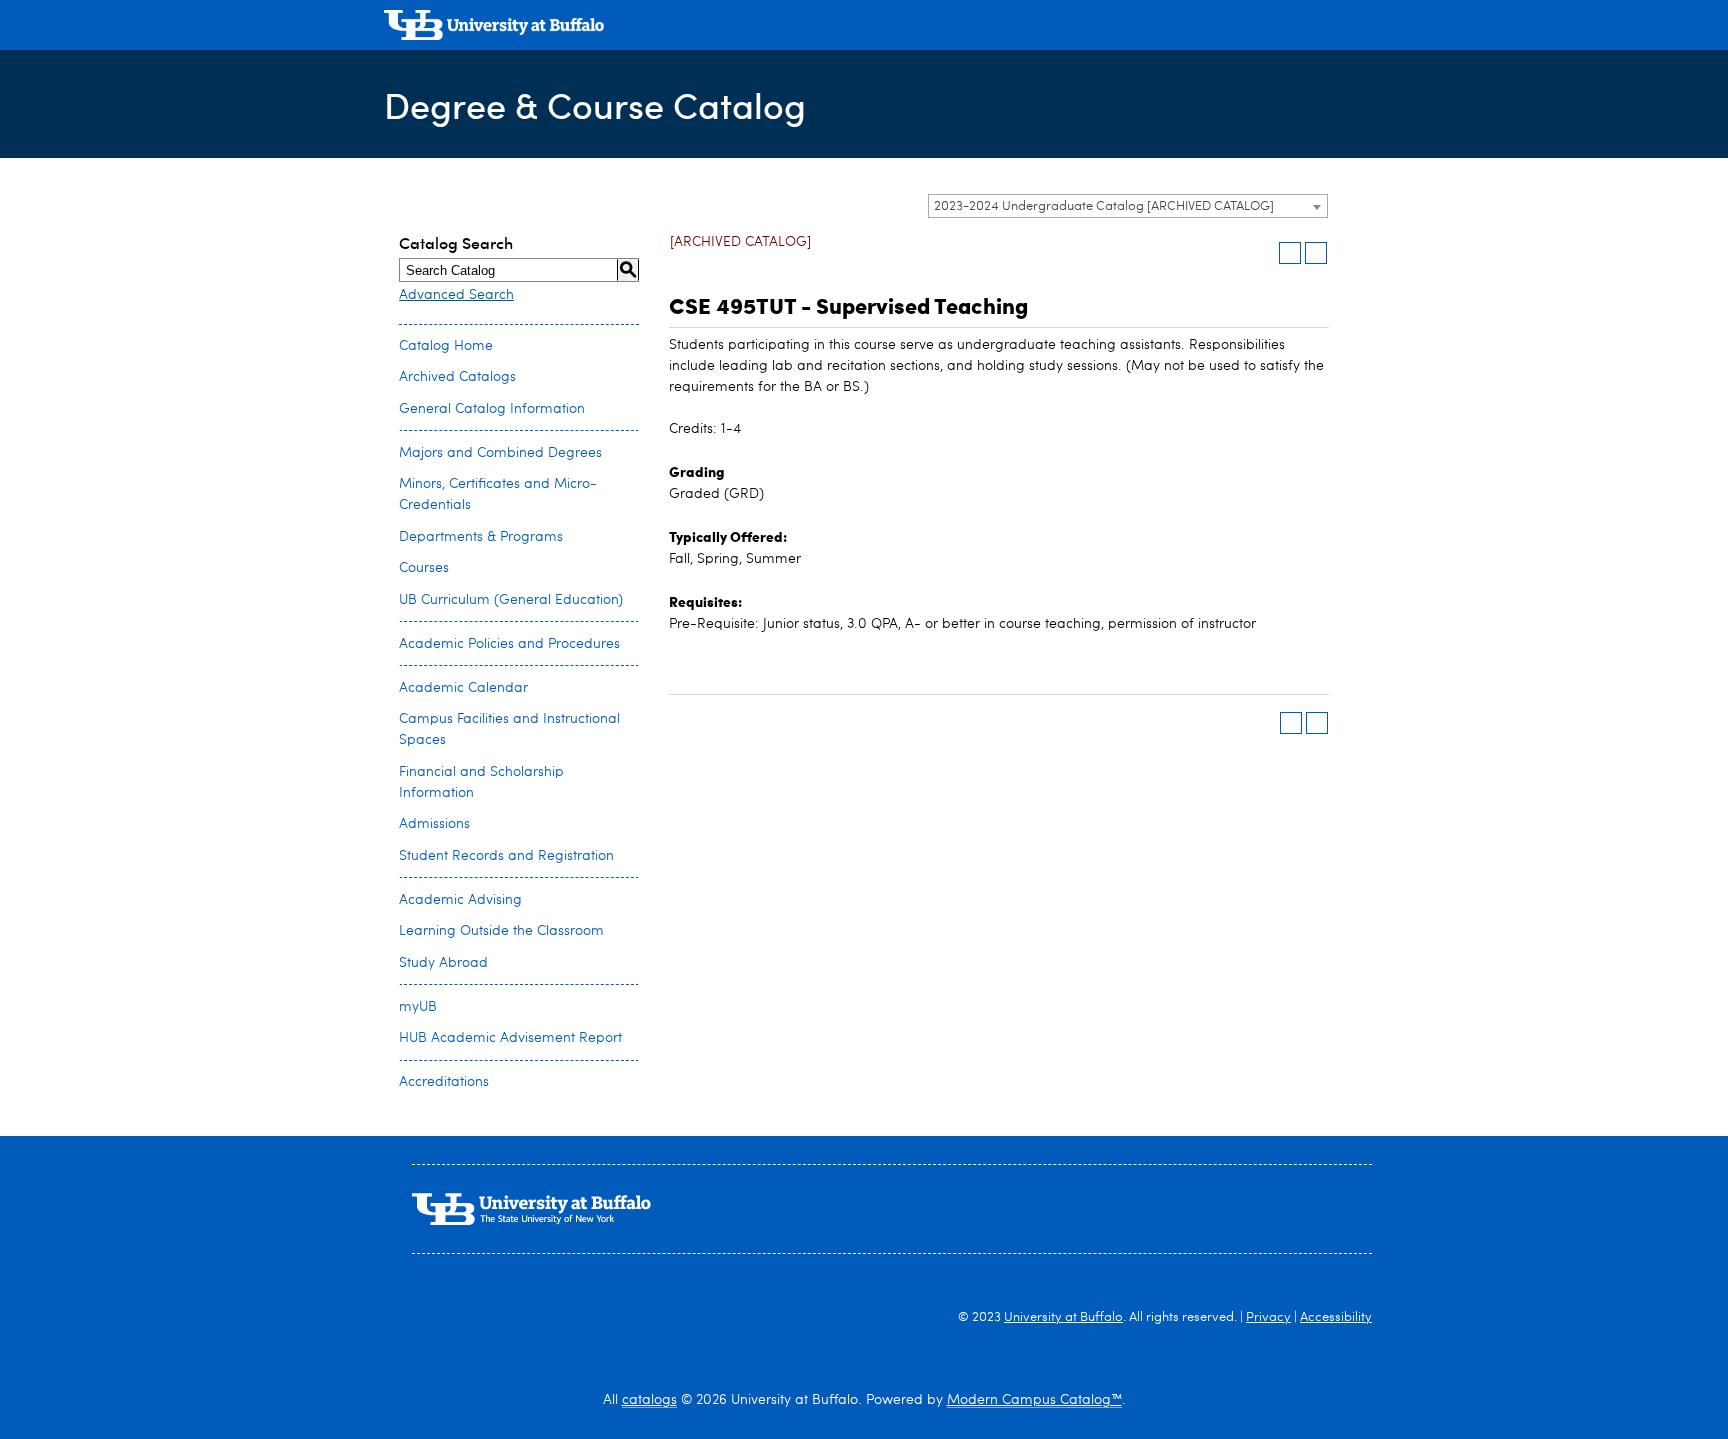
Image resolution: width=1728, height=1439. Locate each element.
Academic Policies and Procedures (509, 644)
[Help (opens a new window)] (1316, 253)
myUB (418, 1007)
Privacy (1268, 1317)
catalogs (649, 1400)
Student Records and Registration (506, 856)
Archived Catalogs (457, 377)
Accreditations (444, 1082)
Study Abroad (443, 963)
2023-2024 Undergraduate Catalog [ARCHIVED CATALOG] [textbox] (1104, 206)
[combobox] (1128, 206)
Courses (424, 568)
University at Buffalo (1063, 1317)
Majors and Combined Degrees (500, 453)
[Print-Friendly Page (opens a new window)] (1290, 253)
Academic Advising (460, 900)
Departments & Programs (481, 537)
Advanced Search (456, 295)
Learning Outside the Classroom (501, 931)
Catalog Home (446, 346)
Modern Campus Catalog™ (1034, 1400)
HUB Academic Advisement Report (510, 1038)
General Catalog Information (492, 409)
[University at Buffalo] (494, 27)
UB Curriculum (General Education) (511, 600)
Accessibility (1336, 1317)
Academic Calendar (463, 688)
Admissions (434, 824)
